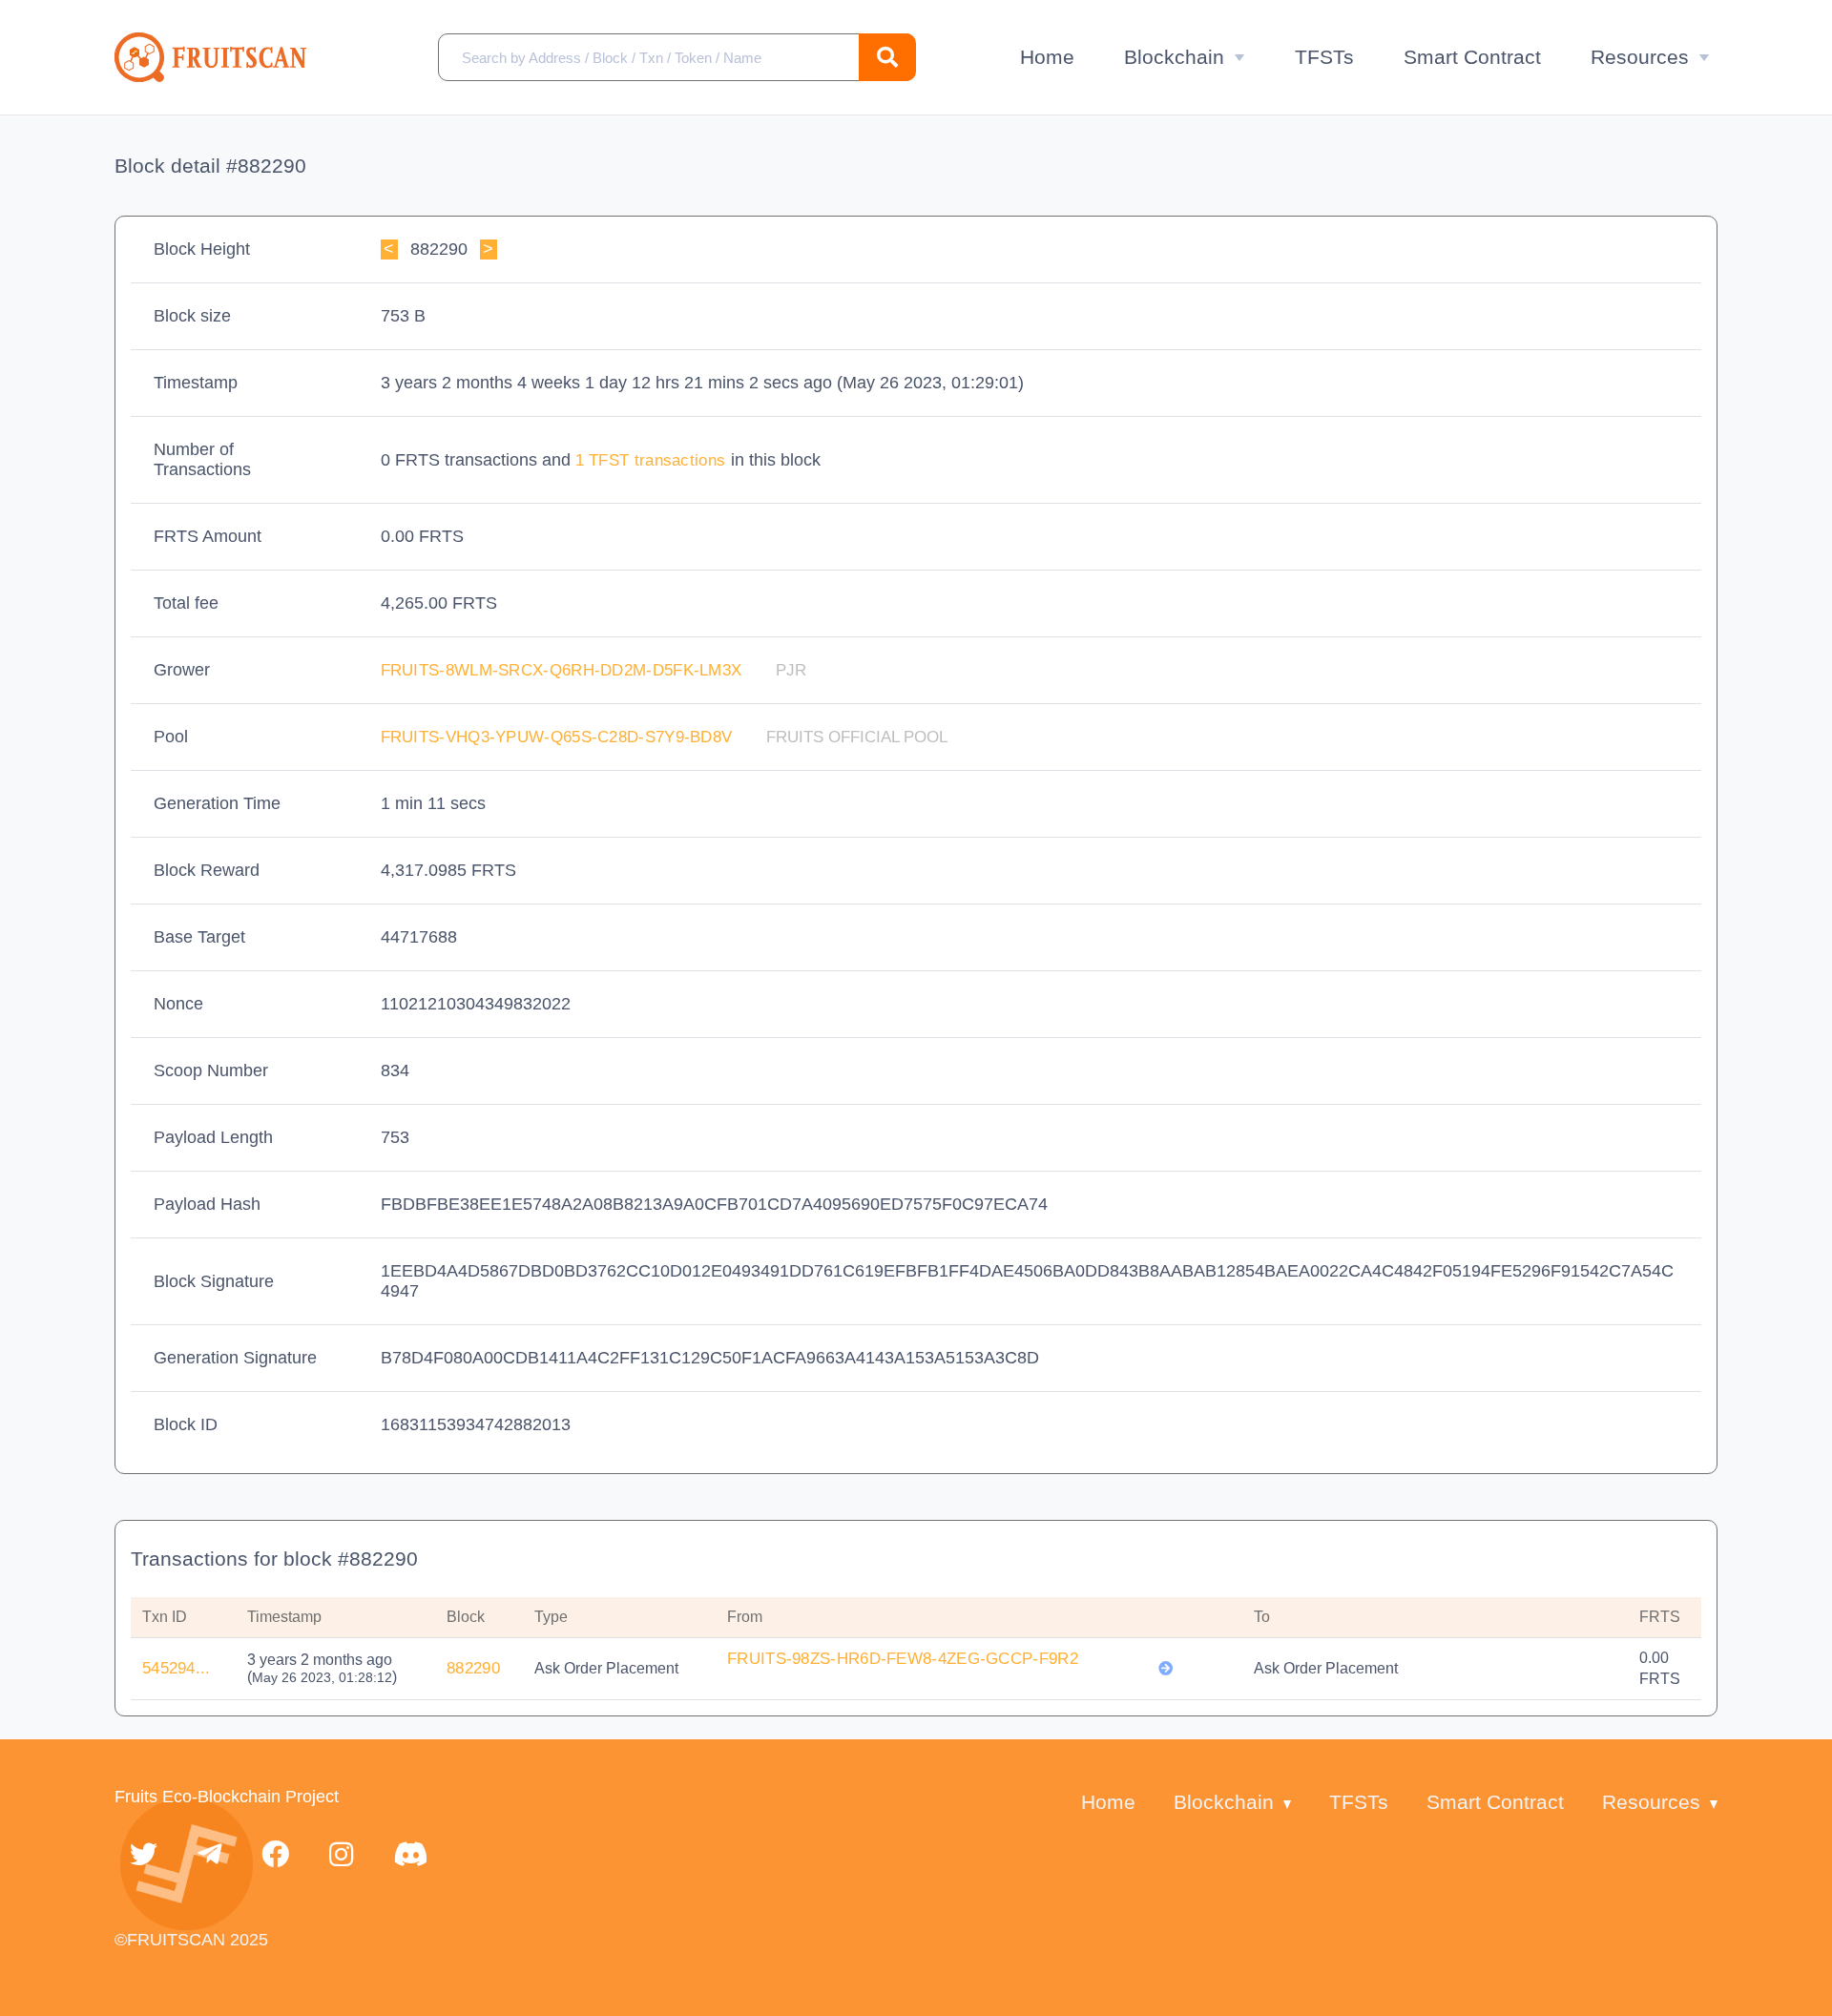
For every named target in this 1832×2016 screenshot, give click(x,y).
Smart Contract (1472, 57)
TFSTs (1324, 57)
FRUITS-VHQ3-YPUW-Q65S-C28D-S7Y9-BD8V (559, 737)
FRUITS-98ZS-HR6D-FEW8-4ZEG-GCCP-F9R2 (903, 1659)
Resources (1640, 57)
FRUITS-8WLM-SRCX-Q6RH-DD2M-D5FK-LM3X (564, 670)
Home (1047, 57)
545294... (177, 1668)
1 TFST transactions (653, 460)
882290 (473, 1668)
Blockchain (1174, 57)
